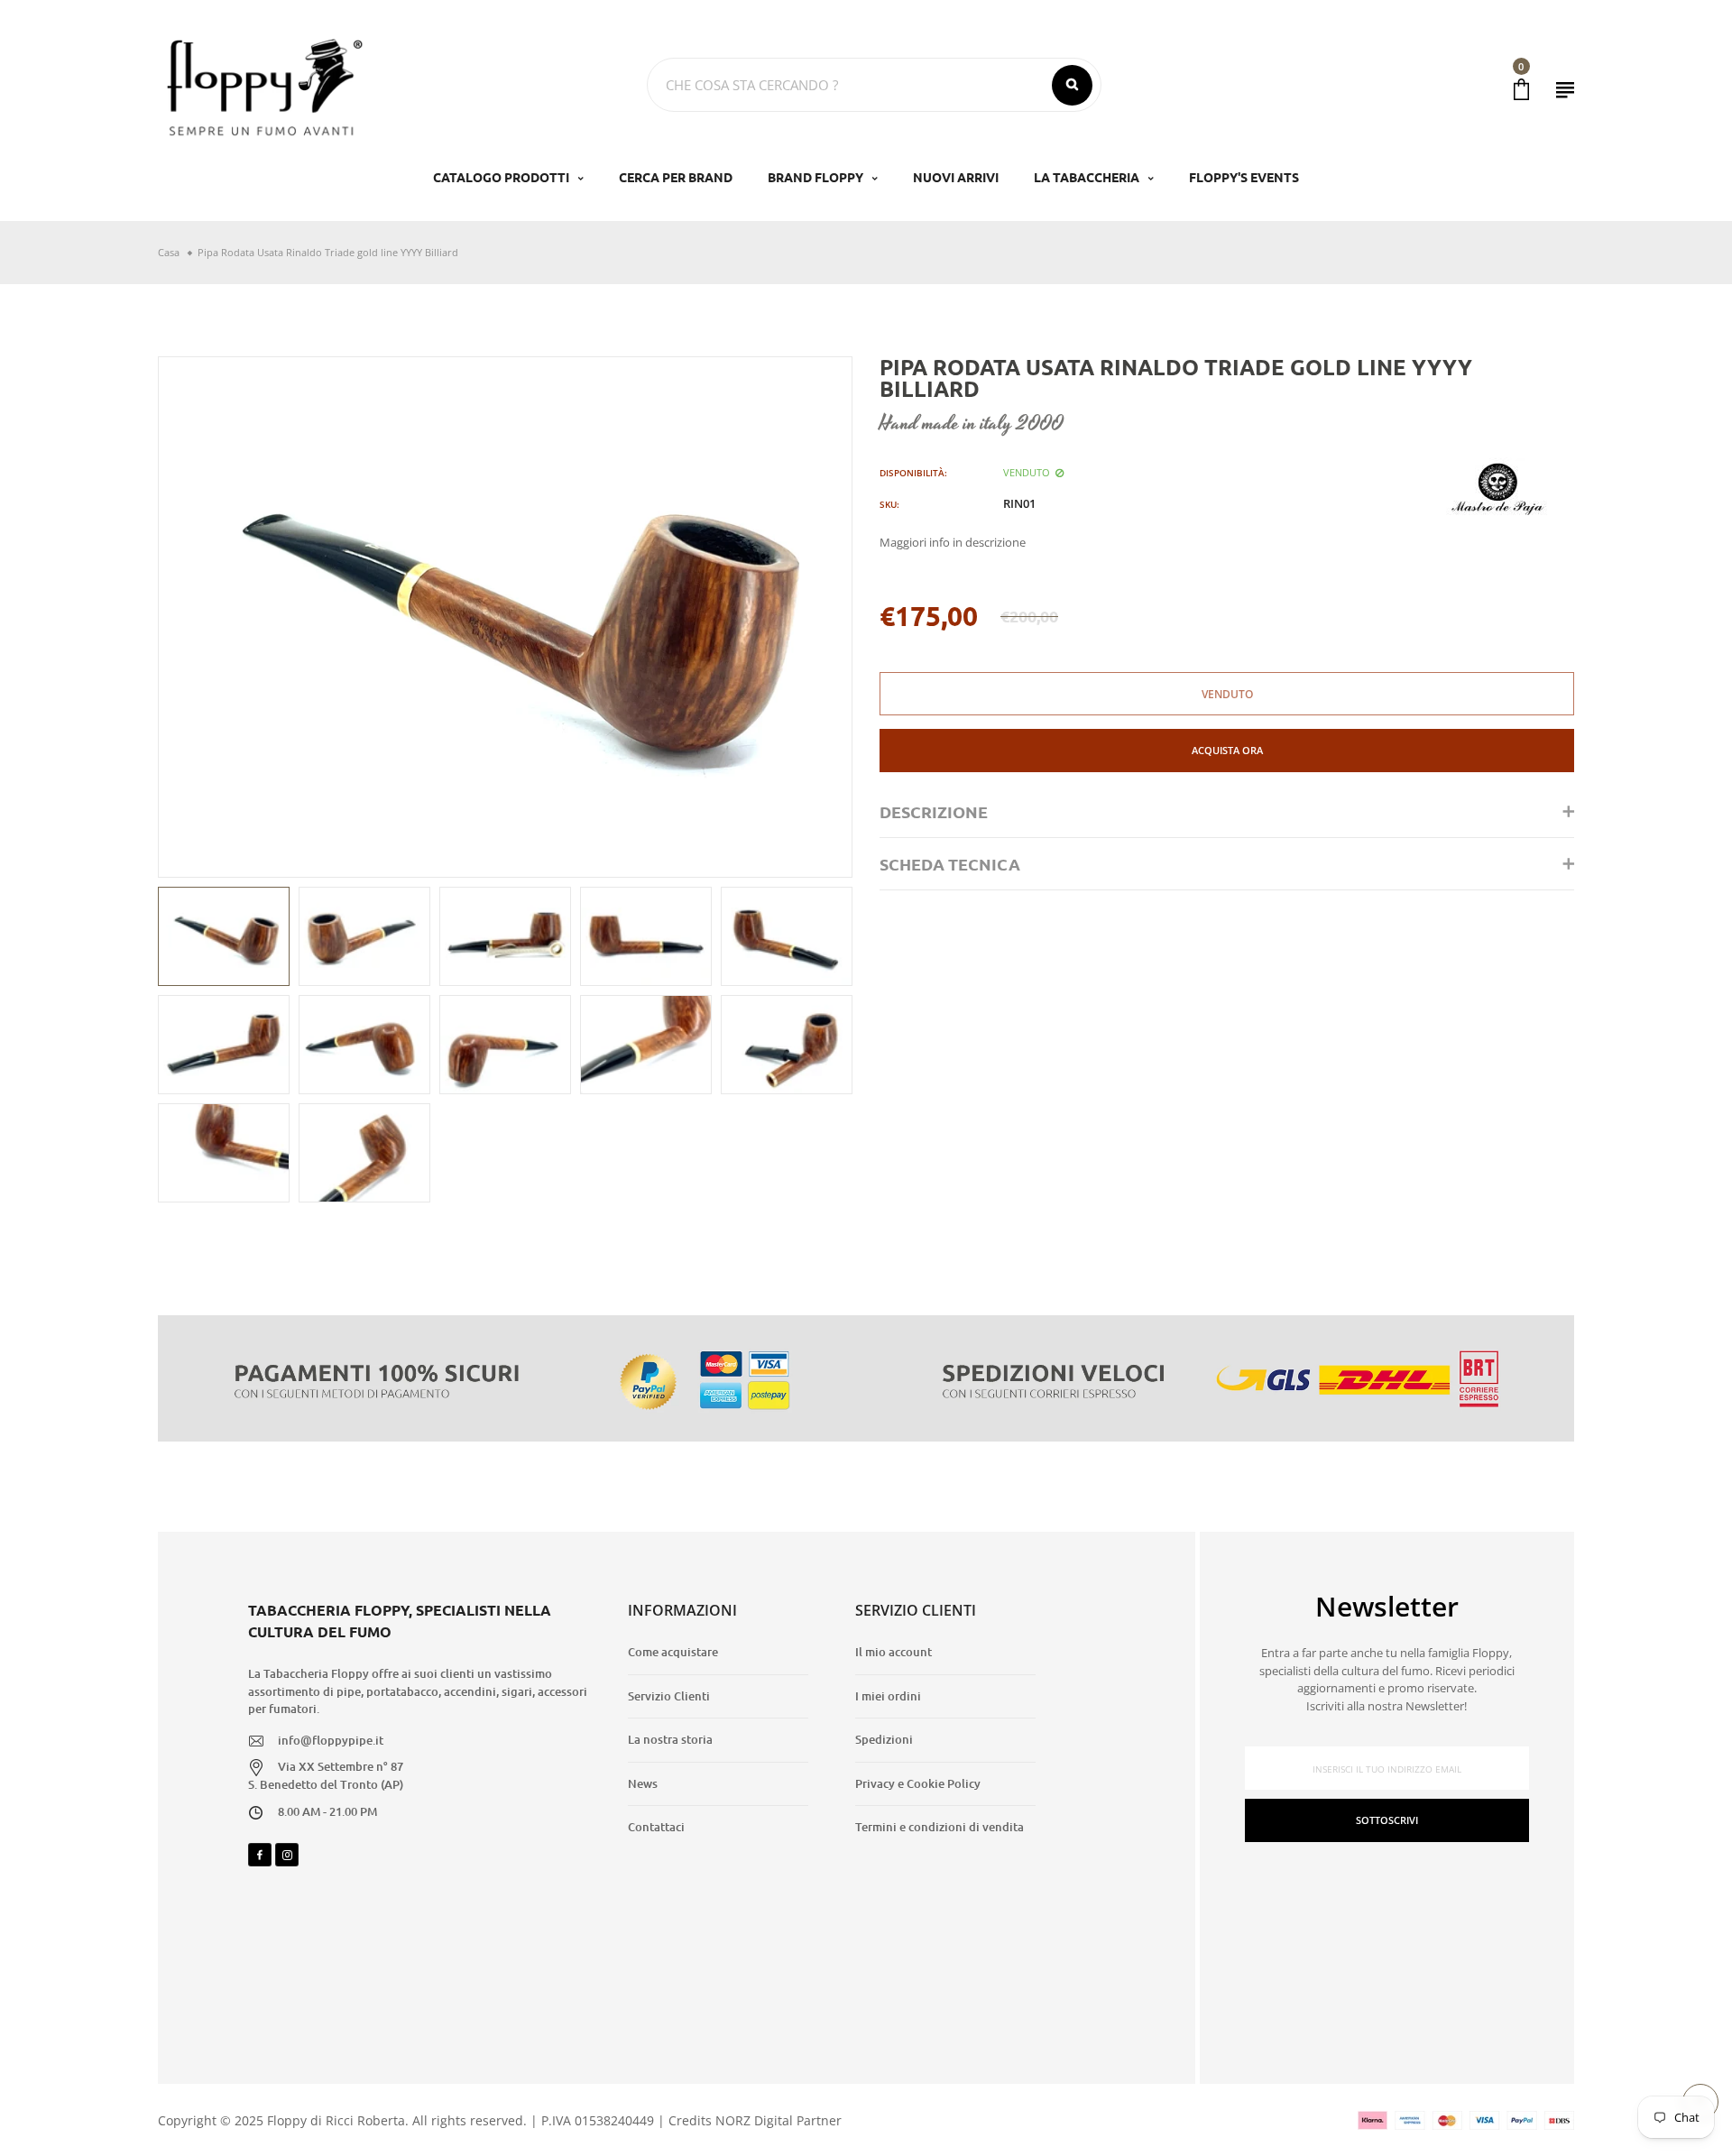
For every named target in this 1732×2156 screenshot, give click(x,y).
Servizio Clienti (669, 1696)
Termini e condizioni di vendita (940, 1827)
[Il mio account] (1565, 90)
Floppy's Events (1244, 177)
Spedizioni (884, 1739)
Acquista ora (1227, 750)
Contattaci (656, 1827)
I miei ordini (888, 1696)
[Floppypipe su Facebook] (260, 1855)
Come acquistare (673, 1652)
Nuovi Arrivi (956, 177)
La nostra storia (670, 1739)
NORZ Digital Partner (778, 2120)
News (643, 1783)
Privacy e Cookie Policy (918, 1783)
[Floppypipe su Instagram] (287, 1855)
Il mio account (894, 1652)
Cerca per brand (676, 177)
